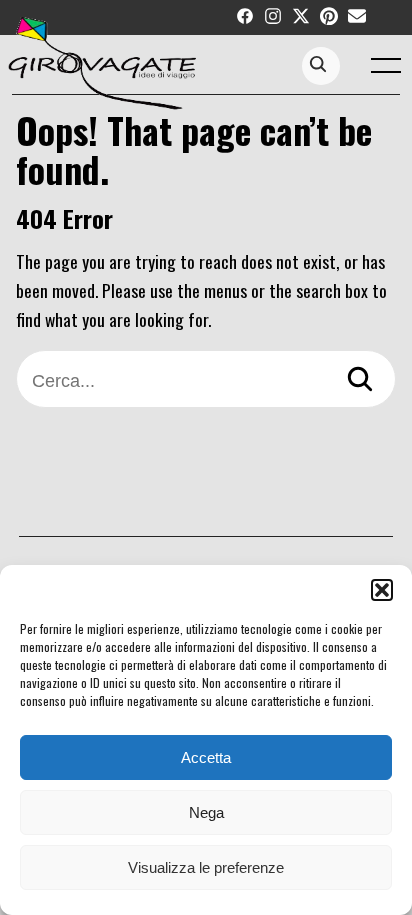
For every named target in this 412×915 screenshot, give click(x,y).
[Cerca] (360, 381)
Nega (206, 812)
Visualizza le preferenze (206, 867)
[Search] (318, 65)
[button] (382, 590)
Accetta (206, 757)
